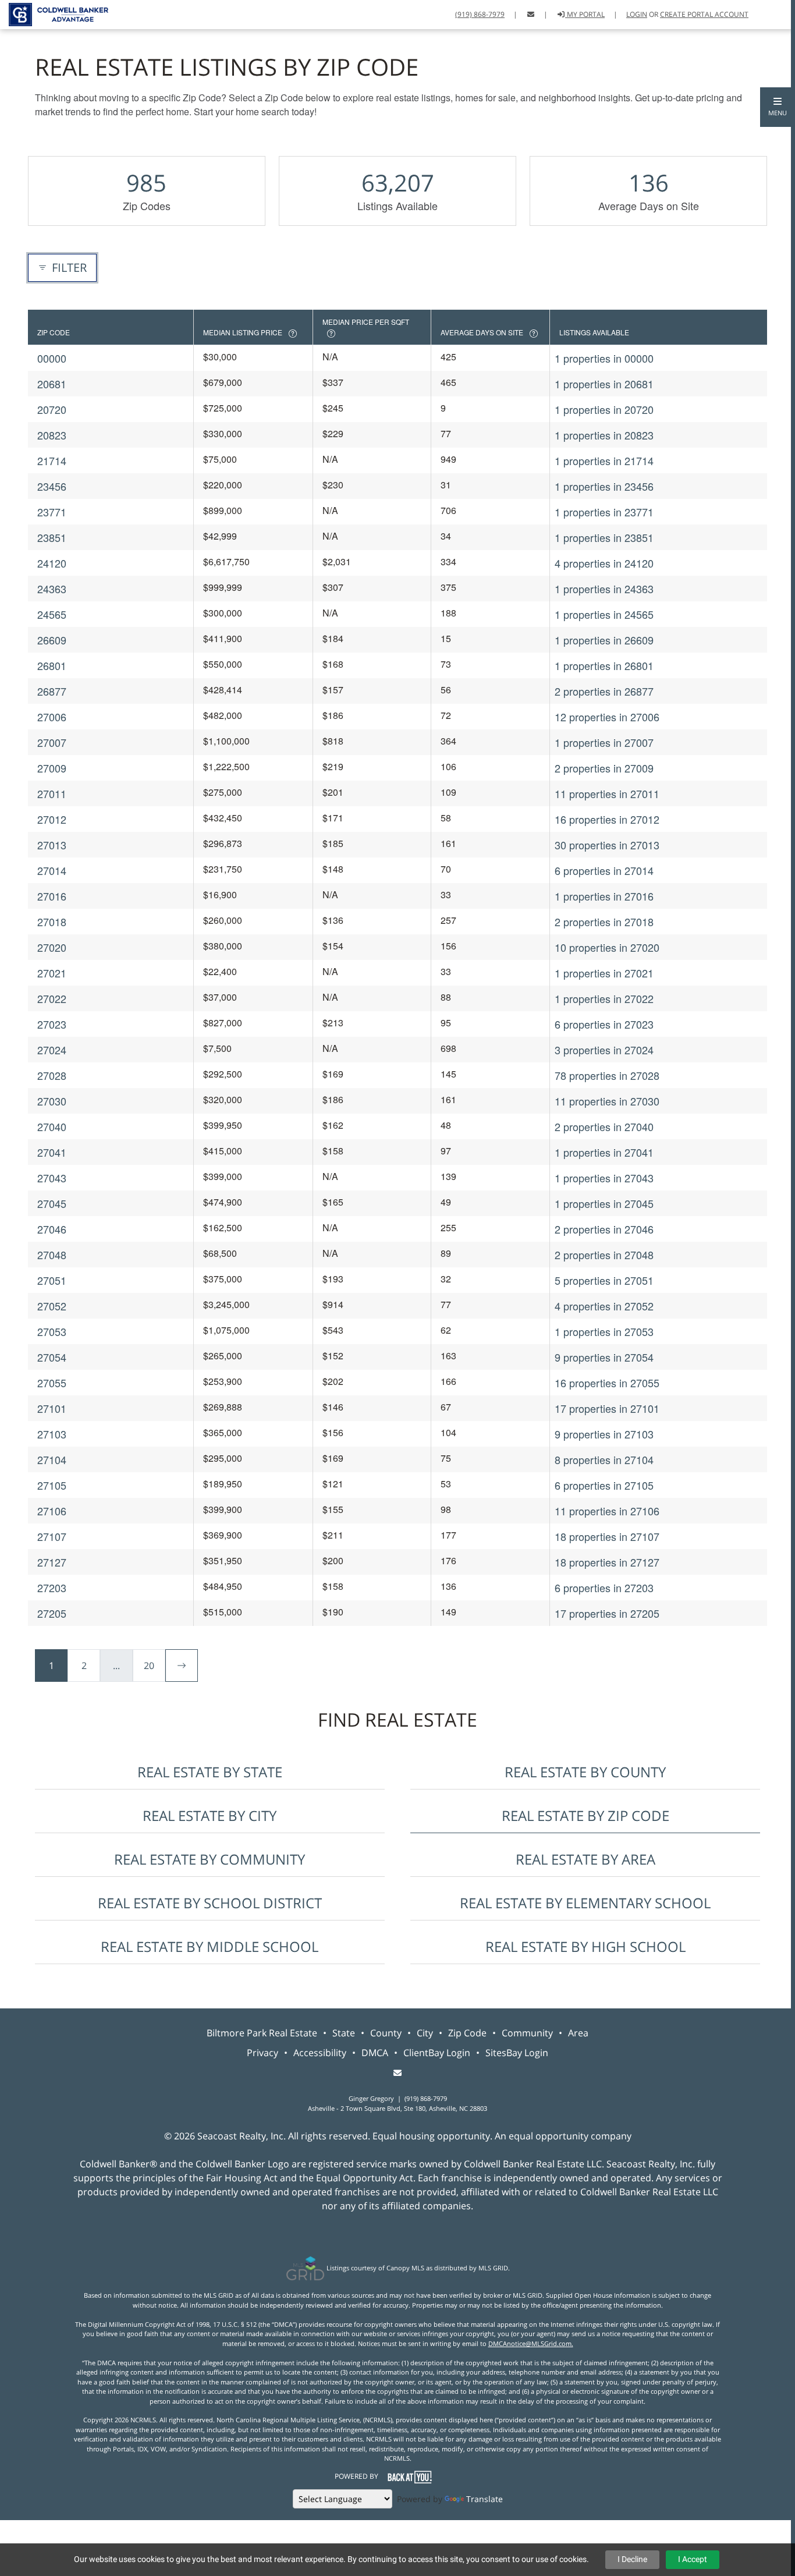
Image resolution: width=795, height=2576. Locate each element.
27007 (52, 742)
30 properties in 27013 (607, 845)
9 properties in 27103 (604, 1434)
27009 (52, 768)
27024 (52, 1050)
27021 (52, 973)
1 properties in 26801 (604, 665)
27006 (52, 717)
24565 (52, 614)
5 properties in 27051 (604, 1280)
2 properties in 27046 (604, 1229)
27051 (52, 1280)
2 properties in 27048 (604, 1255)
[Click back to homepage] (54, 13)
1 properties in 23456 (604, 486)
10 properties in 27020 (607, 947)
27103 (52, 1434)
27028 (52, 1075)
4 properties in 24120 (604, 563)
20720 (52, 409)
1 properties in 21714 (604, 460)
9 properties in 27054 (604, 1357)
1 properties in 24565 (604, 614)
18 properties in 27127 (607, 1562)
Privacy (262, 2053)
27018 (52, 922)
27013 (52, 845)
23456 (52, 486)
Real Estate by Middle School (210, 1946)
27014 (52, 870)
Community (527, 2033)
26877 (52, 691)
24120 (52, 563)
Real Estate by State (210, 1772)
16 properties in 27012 (607, 819)
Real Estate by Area (585, 1859)
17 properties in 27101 (607, 1408)
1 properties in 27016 (604, 896)
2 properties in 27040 (604, 1126)
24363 (52, 589)
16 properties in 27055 (607, 1383)
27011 (52, 793)
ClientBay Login (437, 2053)
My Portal (585, 14)
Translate (485, 2499)
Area (578, 2033)
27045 (52, 1203)
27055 (52, 1383)
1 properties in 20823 (604, 435)
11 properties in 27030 (607, 1101)
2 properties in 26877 (604, 691)
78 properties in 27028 (607, 1075)
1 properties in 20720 (604, 409)
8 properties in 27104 (604, 1459)
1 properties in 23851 (604, 537)
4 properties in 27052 (604, 1306)
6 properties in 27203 (604, 1588)
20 (149, 1666)
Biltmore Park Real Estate (262, 2033)
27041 (52, 1152)
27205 (52, 1613)
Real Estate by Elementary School (585, 1903)
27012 (52, 819)
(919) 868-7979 (480, 14)
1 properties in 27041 (604, 1152)
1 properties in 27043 (604, 1178)
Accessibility (320, 2053)
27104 (52, 1459)
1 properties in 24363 (604, 589)
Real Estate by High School (585, 1946)
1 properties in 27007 (604, 742)
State (344, 2033)
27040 (52, 1126)
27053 (52, 1331)
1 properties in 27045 (604, 1203)
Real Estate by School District (210, 1903)
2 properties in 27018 (604, 922)
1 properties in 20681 (604, 384)
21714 (52, 460)
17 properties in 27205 (607, 1613)
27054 (52, 1357)
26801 (52, 665)
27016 (52, 896)
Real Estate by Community (210, 1859)
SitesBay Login (517, 2053)
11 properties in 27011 (607, 793)
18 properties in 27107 (607, 1536)
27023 (52, 1024)
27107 (52, 1536)
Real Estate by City (210, 1815)
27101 (52, 1408)
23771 (52, 512)
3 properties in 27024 (604, 1050)
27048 (52, 1255)
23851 (52, 537)
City (425, 2033)
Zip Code (467, 2033)
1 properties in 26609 (604, 640)
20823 (52, 435)
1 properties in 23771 (604, 512)
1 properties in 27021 (604, 973)
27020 (52, 947)
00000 (52, 358)
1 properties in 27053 (604, 1331)
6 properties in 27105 (604, 1485)
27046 (52, 1229)
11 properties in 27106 (607, 1511)
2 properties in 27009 (604, 768)
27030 (52, 1101)
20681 (52, 384)
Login (637, 14)
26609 (52, 640)
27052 (52, 1306)
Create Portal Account (704, 14)
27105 (52, 1485)
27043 (52, 1178)
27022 (52, 998)
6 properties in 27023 (604, 1024)
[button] (778, 107)
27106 (52, 1511)
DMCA (375, 2053)
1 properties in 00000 (604, 358)
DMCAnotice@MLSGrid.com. (531, 2343)
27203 (52, 1588)
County (386, 2033)
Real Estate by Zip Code (585, 1815)
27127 (52, 1562)
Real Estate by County (585, 1772)
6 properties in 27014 (604, 870)
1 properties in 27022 (604, 998)
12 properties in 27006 (607, 717)
